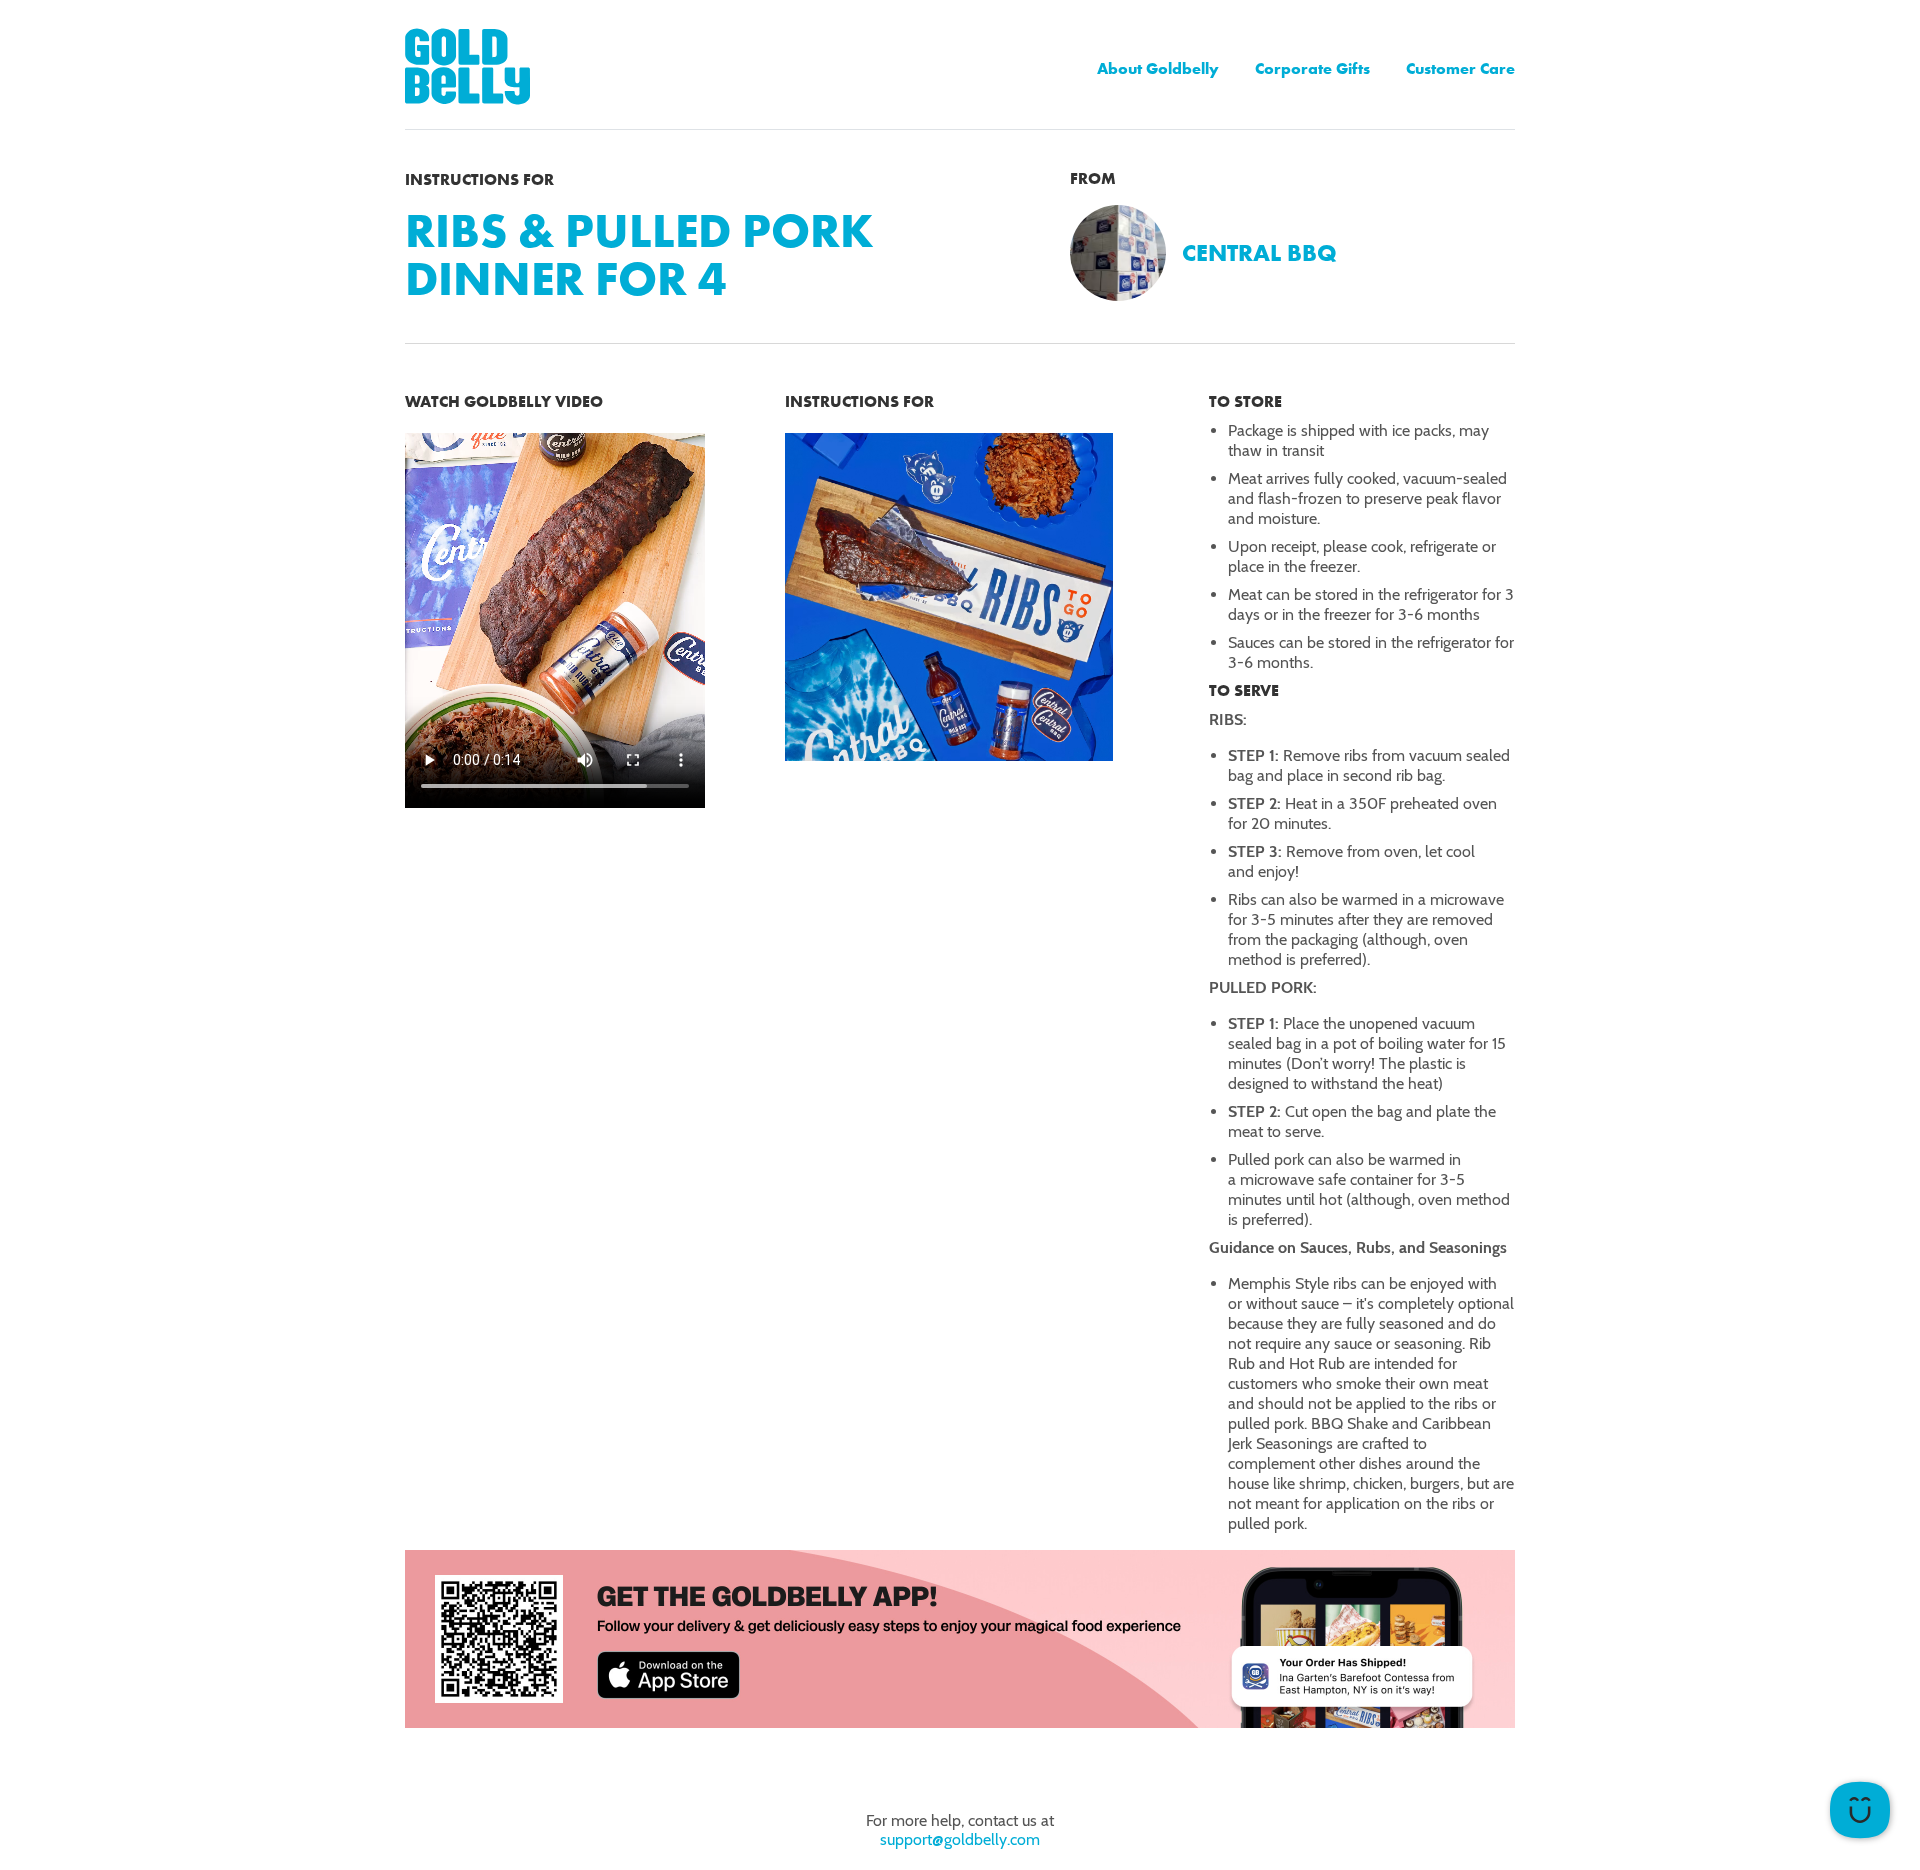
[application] (1860, 1810)
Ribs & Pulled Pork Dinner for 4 (639, 254)
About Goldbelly (1158, 68)
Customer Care (1460, 68)
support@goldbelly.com (960, 1839)
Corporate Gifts (1312, 68)
